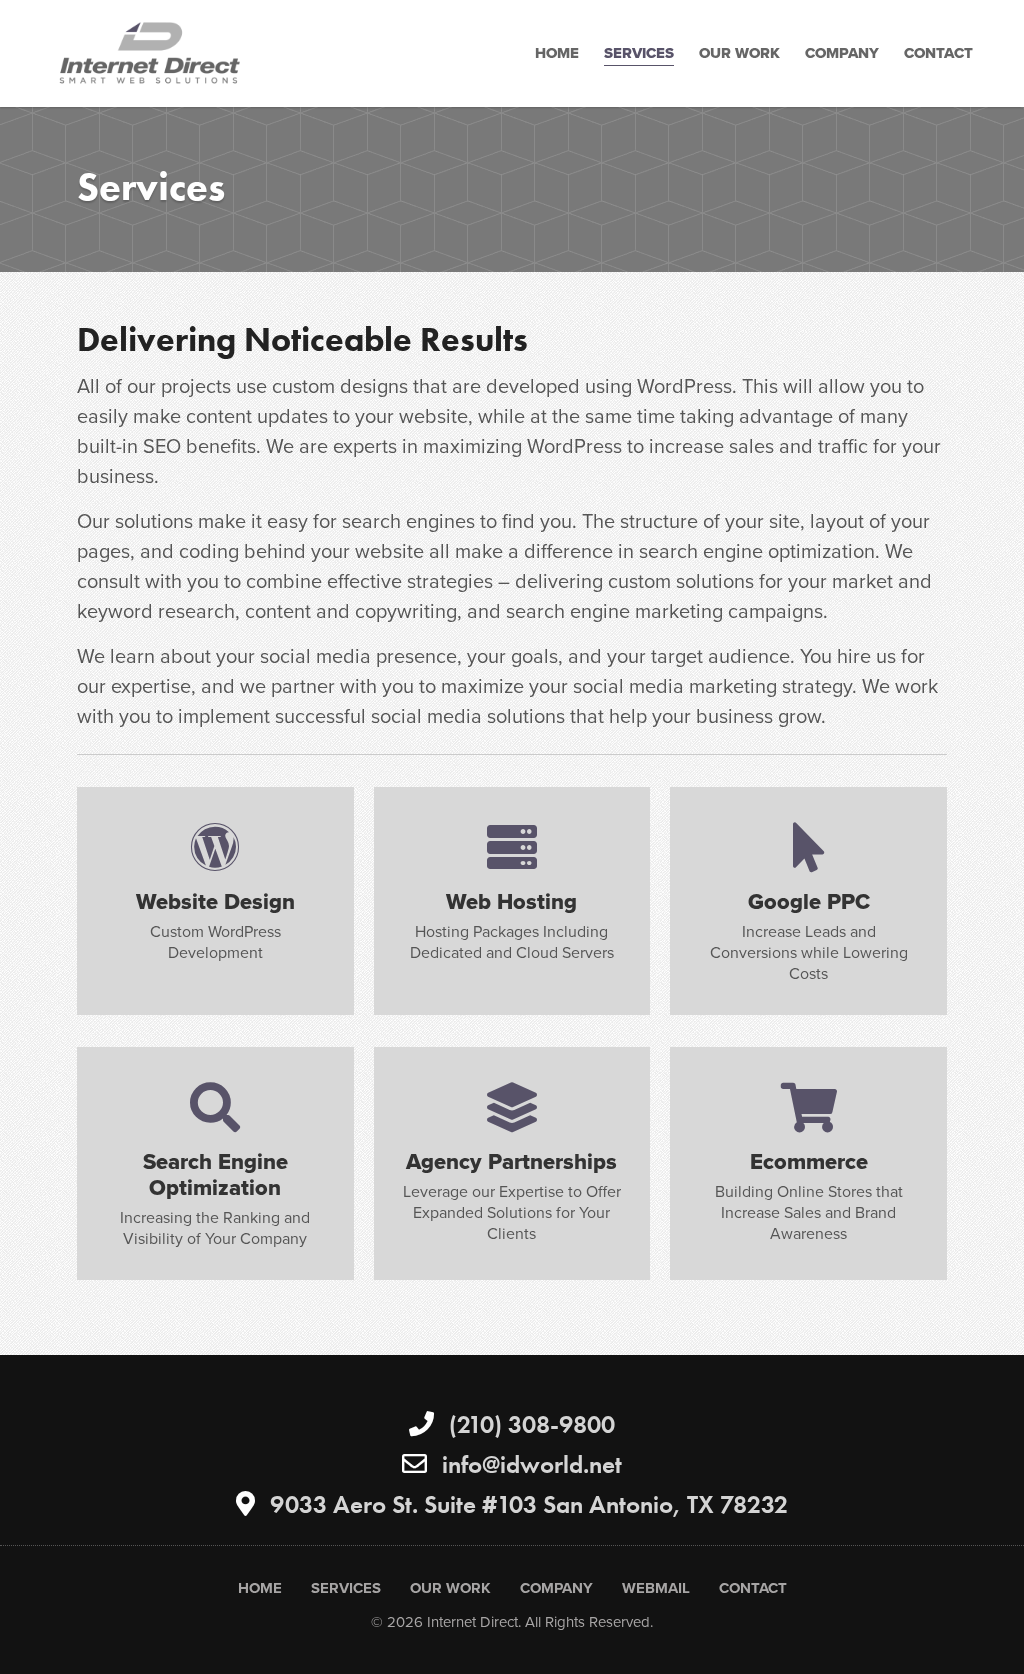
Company (842, 53)
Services (639, 53)
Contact (938, 53)
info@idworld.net (532, 1464)
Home (557, 53)
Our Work (739, 53)
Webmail (656, 1588)
